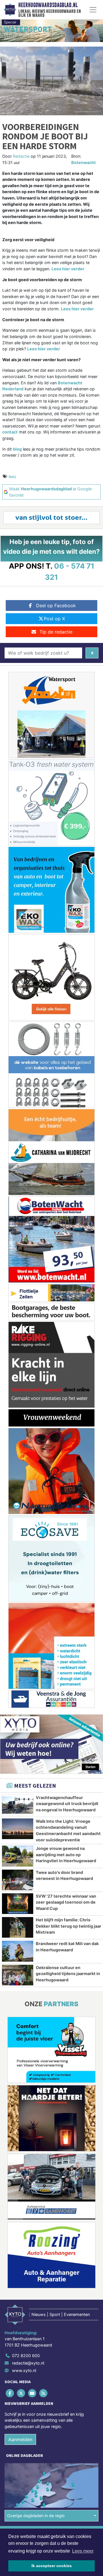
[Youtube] (32, 2393)
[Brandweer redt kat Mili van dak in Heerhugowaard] (18, 1951)
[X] (21, 2393)
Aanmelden (20, 2439)
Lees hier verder (68, 269)
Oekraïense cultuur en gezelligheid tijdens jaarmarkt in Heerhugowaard (68, 1974)
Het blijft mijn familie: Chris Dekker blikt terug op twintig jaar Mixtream (69, 1926)
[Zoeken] (92, 653)
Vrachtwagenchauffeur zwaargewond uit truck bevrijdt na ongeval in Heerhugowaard (67, 1804)
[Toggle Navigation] (93, 10)
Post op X (54, 619)
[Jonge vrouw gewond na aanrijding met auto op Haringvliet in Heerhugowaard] (18, 1856)
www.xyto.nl (24, 2370)
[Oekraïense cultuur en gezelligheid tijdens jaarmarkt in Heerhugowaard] (18, 1975)
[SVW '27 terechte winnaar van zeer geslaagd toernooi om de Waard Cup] (18, 1904)
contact (10, 432)
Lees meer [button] (83, 2551)
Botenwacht (84, 162)
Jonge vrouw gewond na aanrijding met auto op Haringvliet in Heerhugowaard (66, 1854)
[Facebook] (10, 2393)
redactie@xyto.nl (28, 2363)
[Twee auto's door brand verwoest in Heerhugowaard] (18, 1880)
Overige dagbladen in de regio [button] (36, 2516)
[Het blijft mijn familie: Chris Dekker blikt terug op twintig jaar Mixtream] (18, 1927)
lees (12, 476)
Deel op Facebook (56, 605)
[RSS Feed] (44, 2393)
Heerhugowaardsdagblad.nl (48, 5)
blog (17, 449)
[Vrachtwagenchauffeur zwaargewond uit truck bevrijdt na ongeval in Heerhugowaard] (18, 1805)
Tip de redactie (56, 632)
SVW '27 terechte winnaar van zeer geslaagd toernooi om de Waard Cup (66, 1902)
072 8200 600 (26, 2356)
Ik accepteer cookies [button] (52, 2566)
